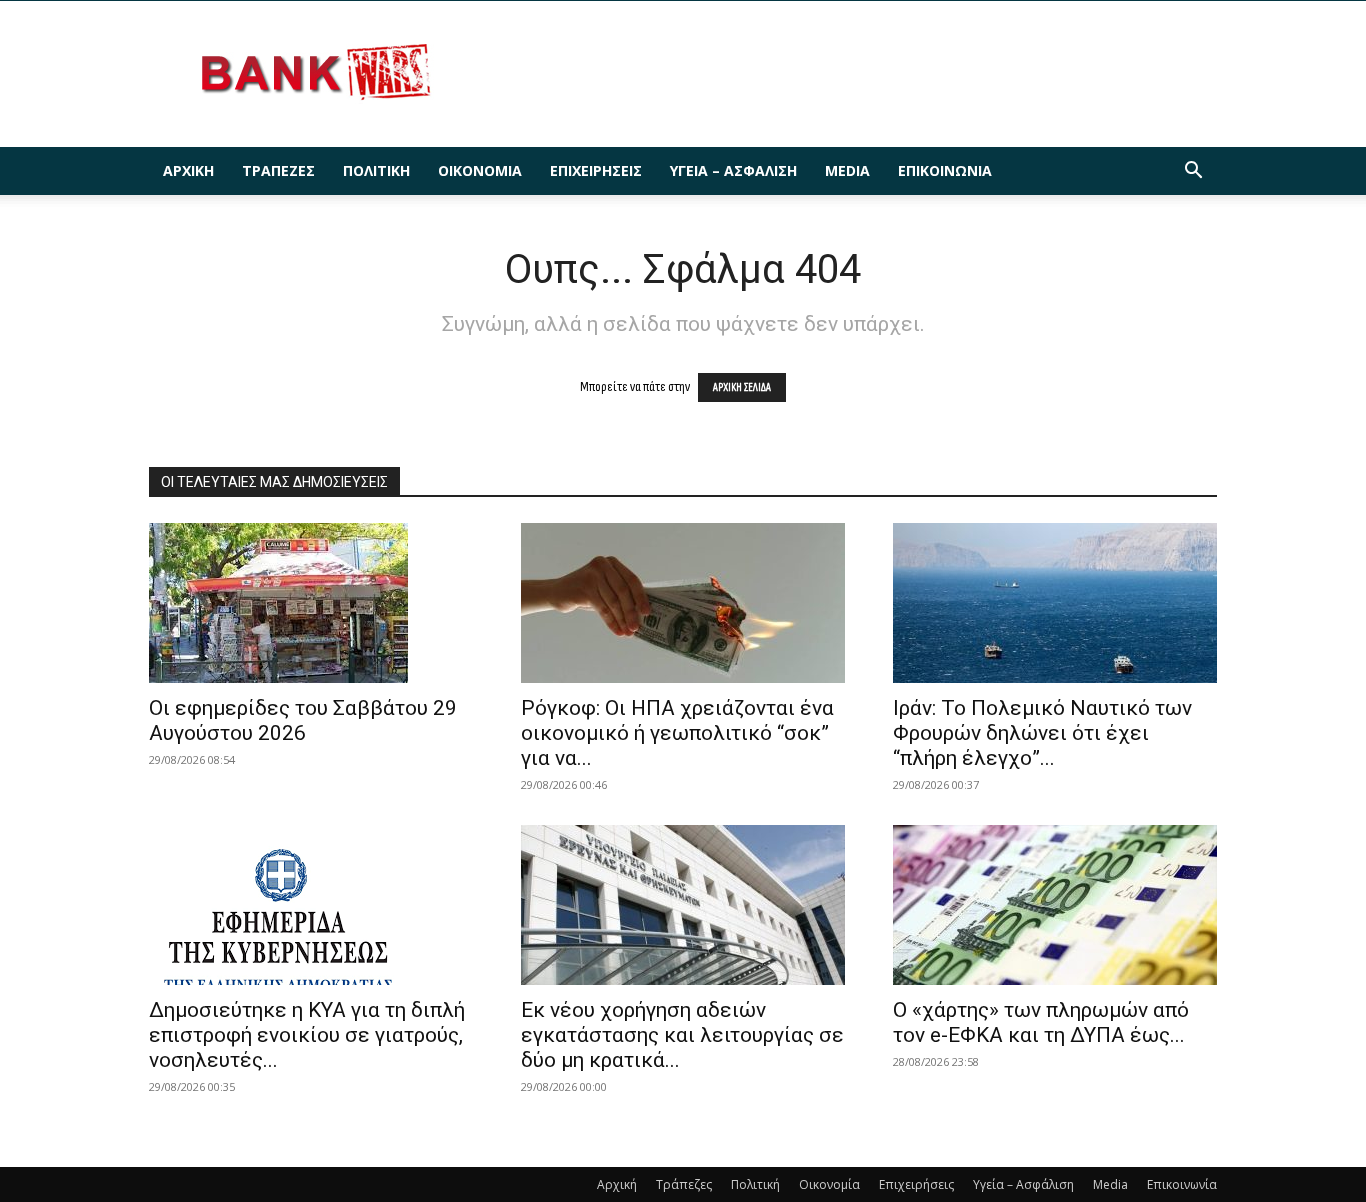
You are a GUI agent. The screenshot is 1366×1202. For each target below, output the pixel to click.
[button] (1193, 172)
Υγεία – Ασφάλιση (733, 170)
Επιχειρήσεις (596, 170)
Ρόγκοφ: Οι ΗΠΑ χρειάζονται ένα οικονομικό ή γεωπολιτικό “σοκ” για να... (677, 733)
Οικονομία (480, 170)
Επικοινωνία (945, 170)
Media (847, 170)
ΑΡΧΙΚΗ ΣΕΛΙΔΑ (742, 387)
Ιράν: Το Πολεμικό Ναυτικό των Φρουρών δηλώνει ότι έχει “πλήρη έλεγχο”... (1042, 733)
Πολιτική (376, 170)
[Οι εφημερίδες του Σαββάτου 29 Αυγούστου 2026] (311, 603)
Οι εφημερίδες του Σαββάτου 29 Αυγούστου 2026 (303, 720)
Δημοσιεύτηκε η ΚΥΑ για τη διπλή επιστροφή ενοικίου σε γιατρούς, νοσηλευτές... (307, 1035)
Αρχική (188, 170)
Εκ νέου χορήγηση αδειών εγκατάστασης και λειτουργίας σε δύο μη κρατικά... (682, 1035)
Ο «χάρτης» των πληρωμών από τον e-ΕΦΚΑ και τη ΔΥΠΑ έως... (1041, 1022)
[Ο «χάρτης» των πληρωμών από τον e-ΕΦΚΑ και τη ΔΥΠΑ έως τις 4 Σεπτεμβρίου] (1055, 905)
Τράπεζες (278, 170)
